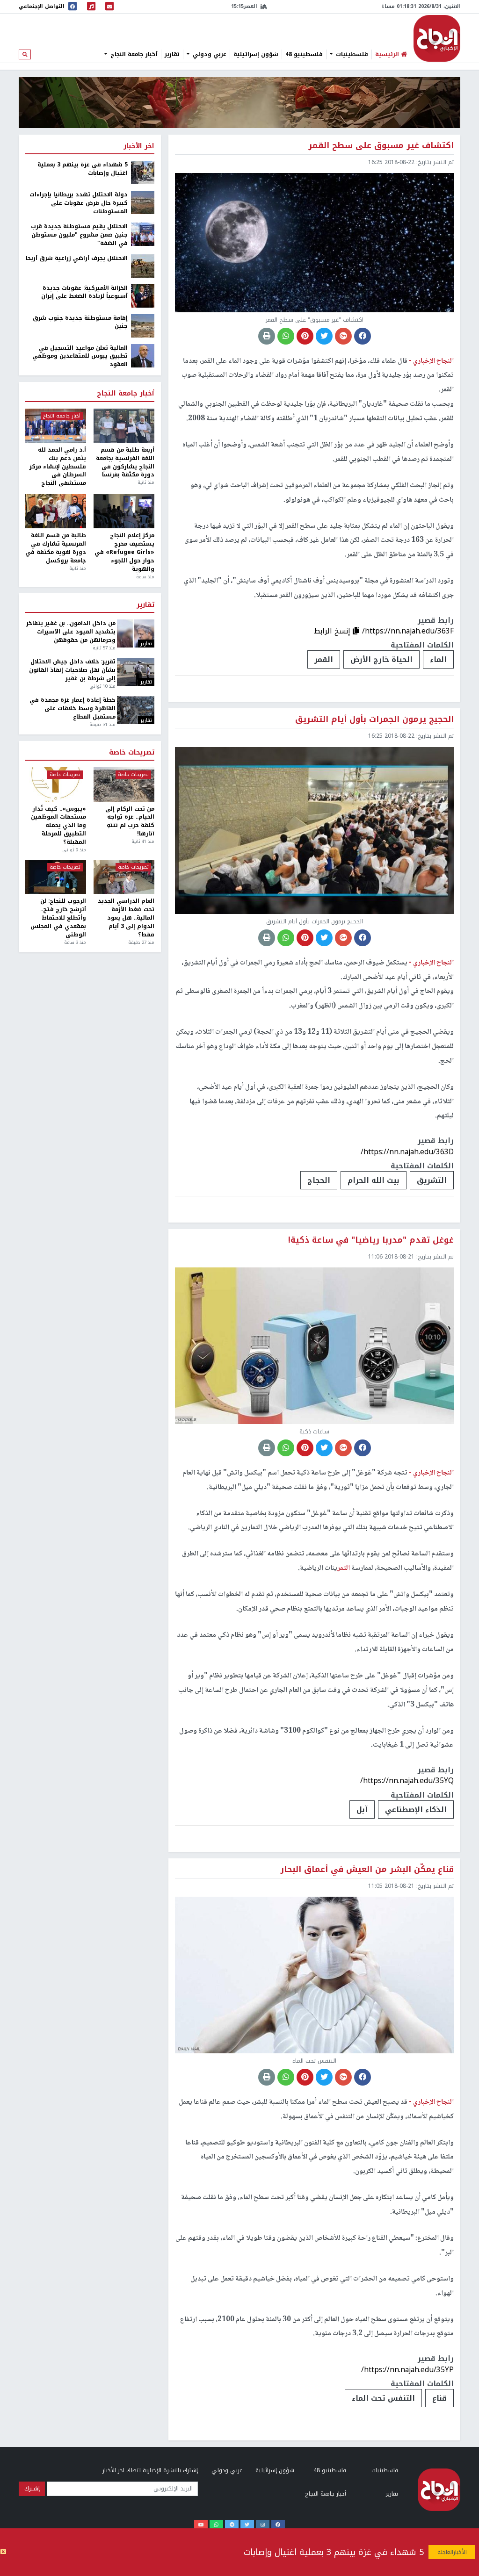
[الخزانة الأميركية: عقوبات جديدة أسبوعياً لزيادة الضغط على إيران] (143, 295)
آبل (362, 1810)
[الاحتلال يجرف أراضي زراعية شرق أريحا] (143, 266)
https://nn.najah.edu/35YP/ (407, 2370)
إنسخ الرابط (333, 631)
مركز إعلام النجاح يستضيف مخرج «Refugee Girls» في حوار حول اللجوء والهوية (124, 552)
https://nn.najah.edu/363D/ (407, 1152)
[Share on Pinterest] (305, 336)
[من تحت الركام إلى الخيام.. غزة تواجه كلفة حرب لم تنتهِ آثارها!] (124, 784)
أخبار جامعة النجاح (133, 54)
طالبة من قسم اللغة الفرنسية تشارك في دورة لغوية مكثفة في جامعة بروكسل (56, 548)
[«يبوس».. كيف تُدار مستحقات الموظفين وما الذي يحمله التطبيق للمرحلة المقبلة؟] (56, 784)
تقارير (172, 54)
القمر (324, 659)
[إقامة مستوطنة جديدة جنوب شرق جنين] (143, 325)
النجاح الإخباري (437, 38)
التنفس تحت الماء (383, 2398)
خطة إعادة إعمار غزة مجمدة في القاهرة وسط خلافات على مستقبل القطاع (72, 709)
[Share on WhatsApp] (286, 336)
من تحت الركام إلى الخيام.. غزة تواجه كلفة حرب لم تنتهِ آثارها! (130, 822)
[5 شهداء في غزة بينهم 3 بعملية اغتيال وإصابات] (143, 173)
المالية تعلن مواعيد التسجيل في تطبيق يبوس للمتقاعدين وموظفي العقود (80, 357)
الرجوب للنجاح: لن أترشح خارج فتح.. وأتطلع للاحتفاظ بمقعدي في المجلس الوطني (58, 918)
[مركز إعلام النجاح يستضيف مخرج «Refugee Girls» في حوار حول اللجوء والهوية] (124, 511)
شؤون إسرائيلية (256, 54)
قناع (439, 2398)
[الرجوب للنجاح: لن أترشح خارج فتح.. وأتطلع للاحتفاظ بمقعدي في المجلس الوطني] (56, 877)
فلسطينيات (351, 54)
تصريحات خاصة (132, 753)
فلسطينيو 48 (304, 54)
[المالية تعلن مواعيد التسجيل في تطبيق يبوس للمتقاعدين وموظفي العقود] (143, 355)
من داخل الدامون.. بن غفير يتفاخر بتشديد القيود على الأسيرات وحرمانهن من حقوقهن (71, 632)
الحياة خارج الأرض (381, 659)
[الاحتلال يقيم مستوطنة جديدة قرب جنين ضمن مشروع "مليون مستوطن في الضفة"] (143, 234)
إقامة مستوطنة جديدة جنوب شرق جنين (80, 323)
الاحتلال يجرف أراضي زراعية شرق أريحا (77, 259)
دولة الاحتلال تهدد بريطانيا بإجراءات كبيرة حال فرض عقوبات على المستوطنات (79, 203)
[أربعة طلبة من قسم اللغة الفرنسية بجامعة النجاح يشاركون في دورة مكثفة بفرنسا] (124, 426)
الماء (438, 659)
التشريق (432, 1180)
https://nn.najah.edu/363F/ (408, 631)
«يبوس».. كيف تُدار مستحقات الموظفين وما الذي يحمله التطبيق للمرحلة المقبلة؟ (58, 826)
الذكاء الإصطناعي (416, 1810)
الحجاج (319, 1180)
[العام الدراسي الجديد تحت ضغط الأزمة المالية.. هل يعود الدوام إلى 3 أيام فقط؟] (124, 877)
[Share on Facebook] (363, 336)
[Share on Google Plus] (343, 336)
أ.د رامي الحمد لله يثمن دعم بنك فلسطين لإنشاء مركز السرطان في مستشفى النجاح (58, 467)
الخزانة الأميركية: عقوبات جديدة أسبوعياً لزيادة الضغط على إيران (84, 293)
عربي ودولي (209, 54)
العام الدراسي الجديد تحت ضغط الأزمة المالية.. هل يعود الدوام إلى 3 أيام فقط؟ (126, 918)
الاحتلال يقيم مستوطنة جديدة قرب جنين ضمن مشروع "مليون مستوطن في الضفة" (79, 235)
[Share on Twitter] (324, 336)
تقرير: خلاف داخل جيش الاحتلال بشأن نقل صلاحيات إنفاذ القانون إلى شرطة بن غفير (72, 670)
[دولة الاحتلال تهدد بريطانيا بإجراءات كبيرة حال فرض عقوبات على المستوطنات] (143, 202)
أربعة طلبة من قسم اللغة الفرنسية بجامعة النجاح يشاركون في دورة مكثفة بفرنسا (125, 463)
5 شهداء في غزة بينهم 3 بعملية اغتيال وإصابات (334, 2552)
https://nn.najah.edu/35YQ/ (407, 1781)
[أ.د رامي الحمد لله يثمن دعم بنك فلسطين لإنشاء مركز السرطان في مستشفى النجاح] (56, 426)
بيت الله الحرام (374, 1180)
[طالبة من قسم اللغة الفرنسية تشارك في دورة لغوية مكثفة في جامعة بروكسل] (56, 511)
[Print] (267, 336)
